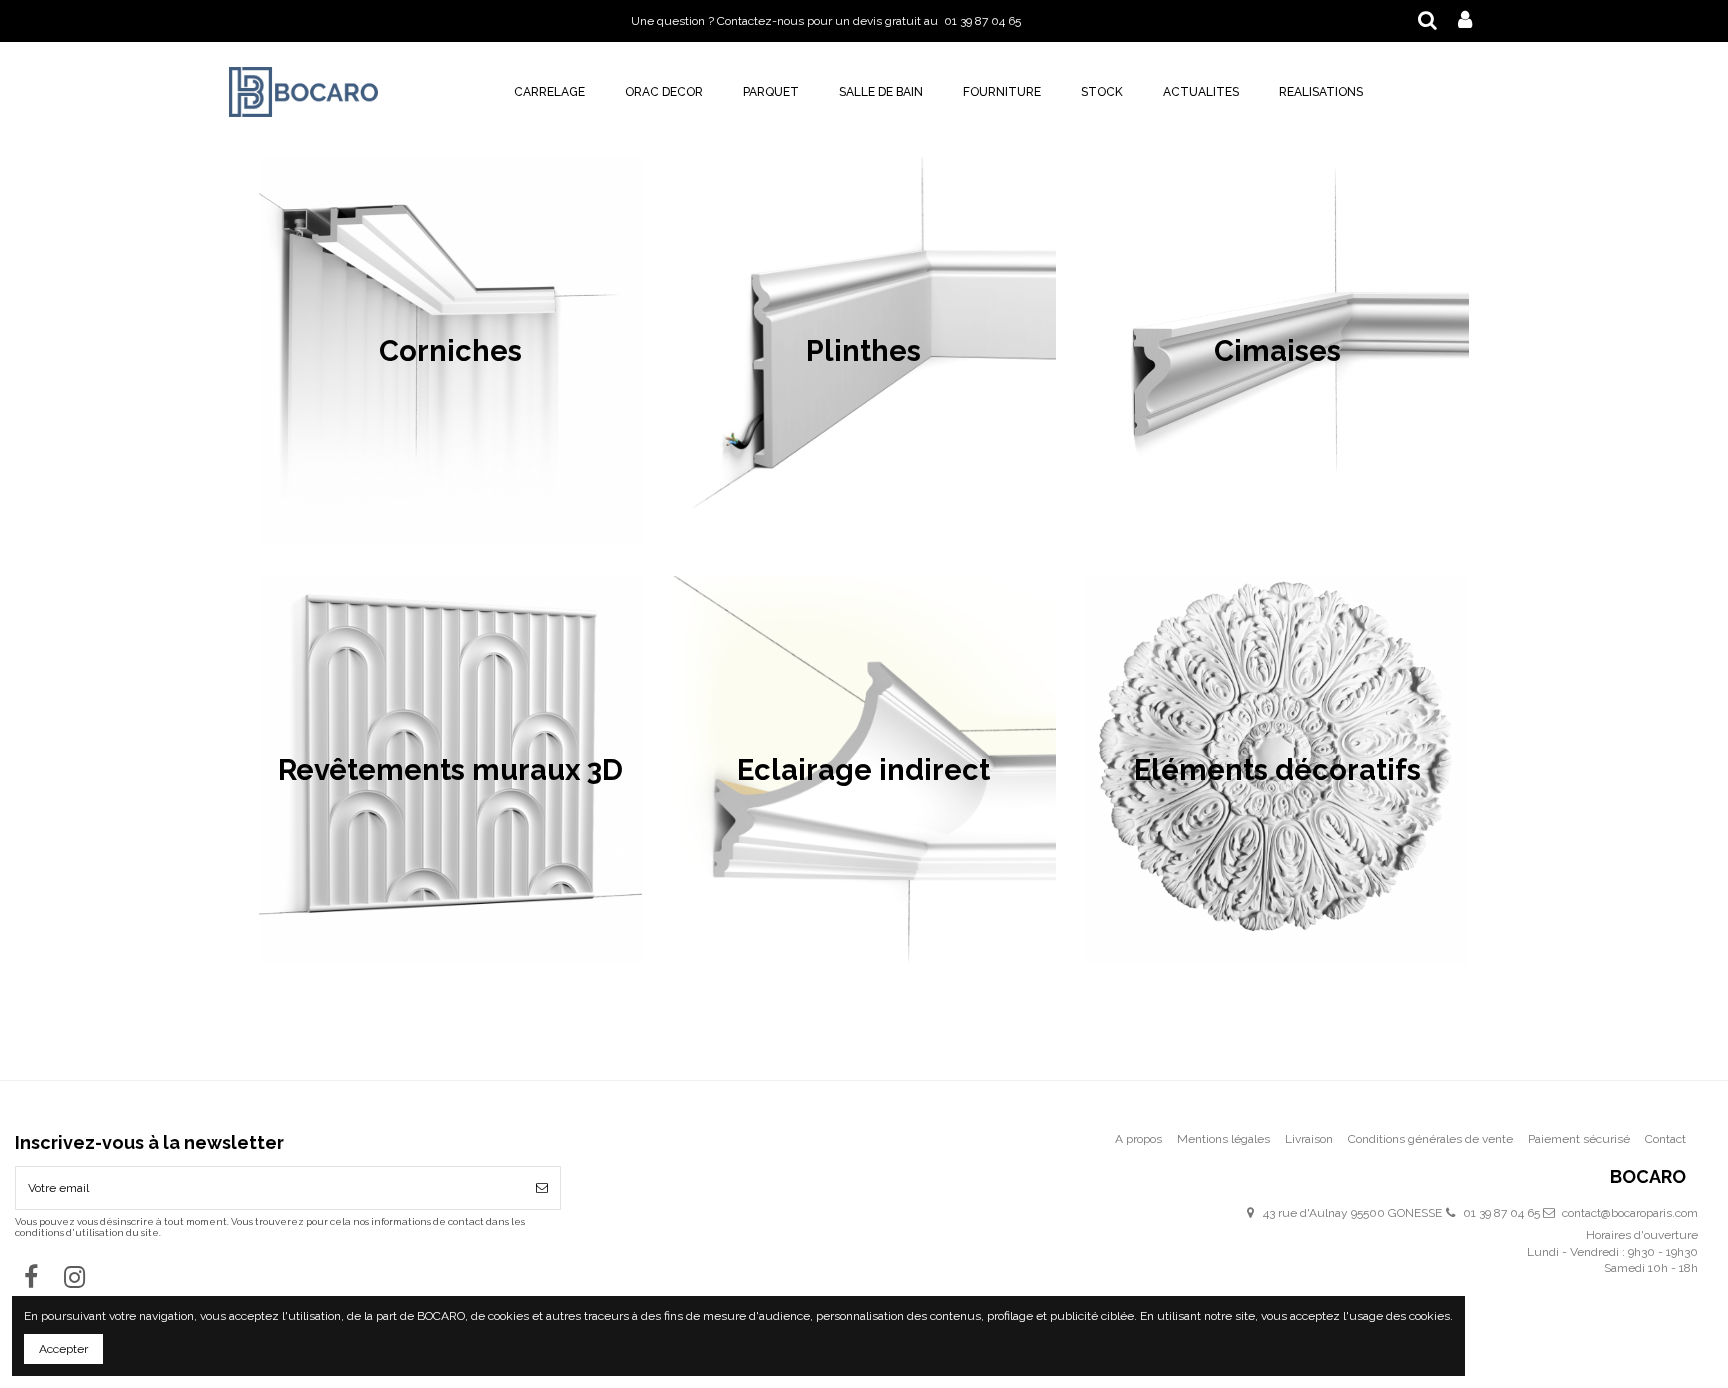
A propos (1138, 1139)
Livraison (1309, 1139)
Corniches (450, 351)
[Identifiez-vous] (1465, 21)
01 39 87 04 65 (1501, 1213)
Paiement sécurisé (1579, 1139)
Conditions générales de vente (1430, 1139)
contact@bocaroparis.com (1630, 1213)
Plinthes (863, 351)
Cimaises (1277, 351)
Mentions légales (1223, 1139)
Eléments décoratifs (1277, 770)
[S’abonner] (542, 1188)
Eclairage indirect (863, 770)
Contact (1665, 1139)
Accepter (63, 1349)
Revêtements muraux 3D (450, 770)
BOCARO (1648, 1177)
